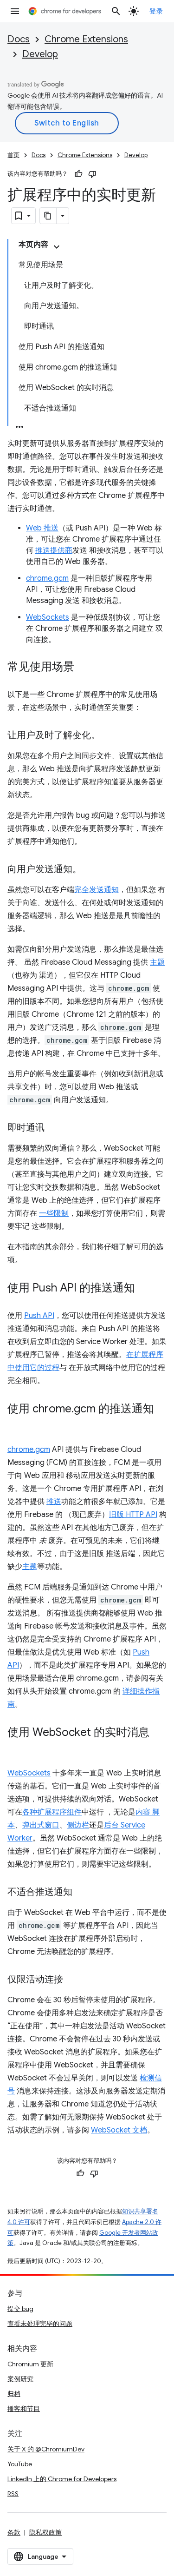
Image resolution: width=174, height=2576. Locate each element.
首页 (13, 155)
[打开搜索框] (116, 11)
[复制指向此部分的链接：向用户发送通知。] (91, 870)
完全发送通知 (97, 890)
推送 (54, 1502)
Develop (40, 54)
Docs (19, 39)
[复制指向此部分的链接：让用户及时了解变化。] (110, 736)
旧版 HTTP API (133, 1515)
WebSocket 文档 (119, 2130)
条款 (14, 2532)
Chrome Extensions (86, 39)
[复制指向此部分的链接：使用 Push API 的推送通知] (144, 1289)
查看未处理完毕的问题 (40, 2324)
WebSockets (48, 617)
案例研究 (20, 2379)
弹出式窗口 (41, 1825)
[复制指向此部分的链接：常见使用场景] (84, 668)
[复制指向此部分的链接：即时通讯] (54, 1128)
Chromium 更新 (30, 2364)
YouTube (20, 2464)
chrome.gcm (47, 578)
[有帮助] (78, 174)
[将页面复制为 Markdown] (48, 216)
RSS (13, 2494)
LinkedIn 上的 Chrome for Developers (62, 2479)
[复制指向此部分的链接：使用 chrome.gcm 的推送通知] (17, 1423)
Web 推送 (42, 528)
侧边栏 (78, 1825)
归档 (14, 2394)
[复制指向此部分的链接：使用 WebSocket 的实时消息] (17, 1746)
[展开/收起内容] (57, 247)
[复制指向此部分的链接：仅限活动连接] (72, 1980)
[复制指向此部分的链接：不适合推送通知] (82, 1893)
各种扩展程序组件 (52, 1812)
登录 (156, 11)
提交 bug (20, 2309)
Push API (39, 1316)
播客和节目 (24, 2409)
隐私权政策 (45, 2532)
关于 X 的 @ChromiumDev (46, 2449)
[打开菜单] (15, 11)
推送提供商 (54, 550)
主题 (157, 962)
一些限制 (54, 1213)
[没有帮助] (92, 174)
